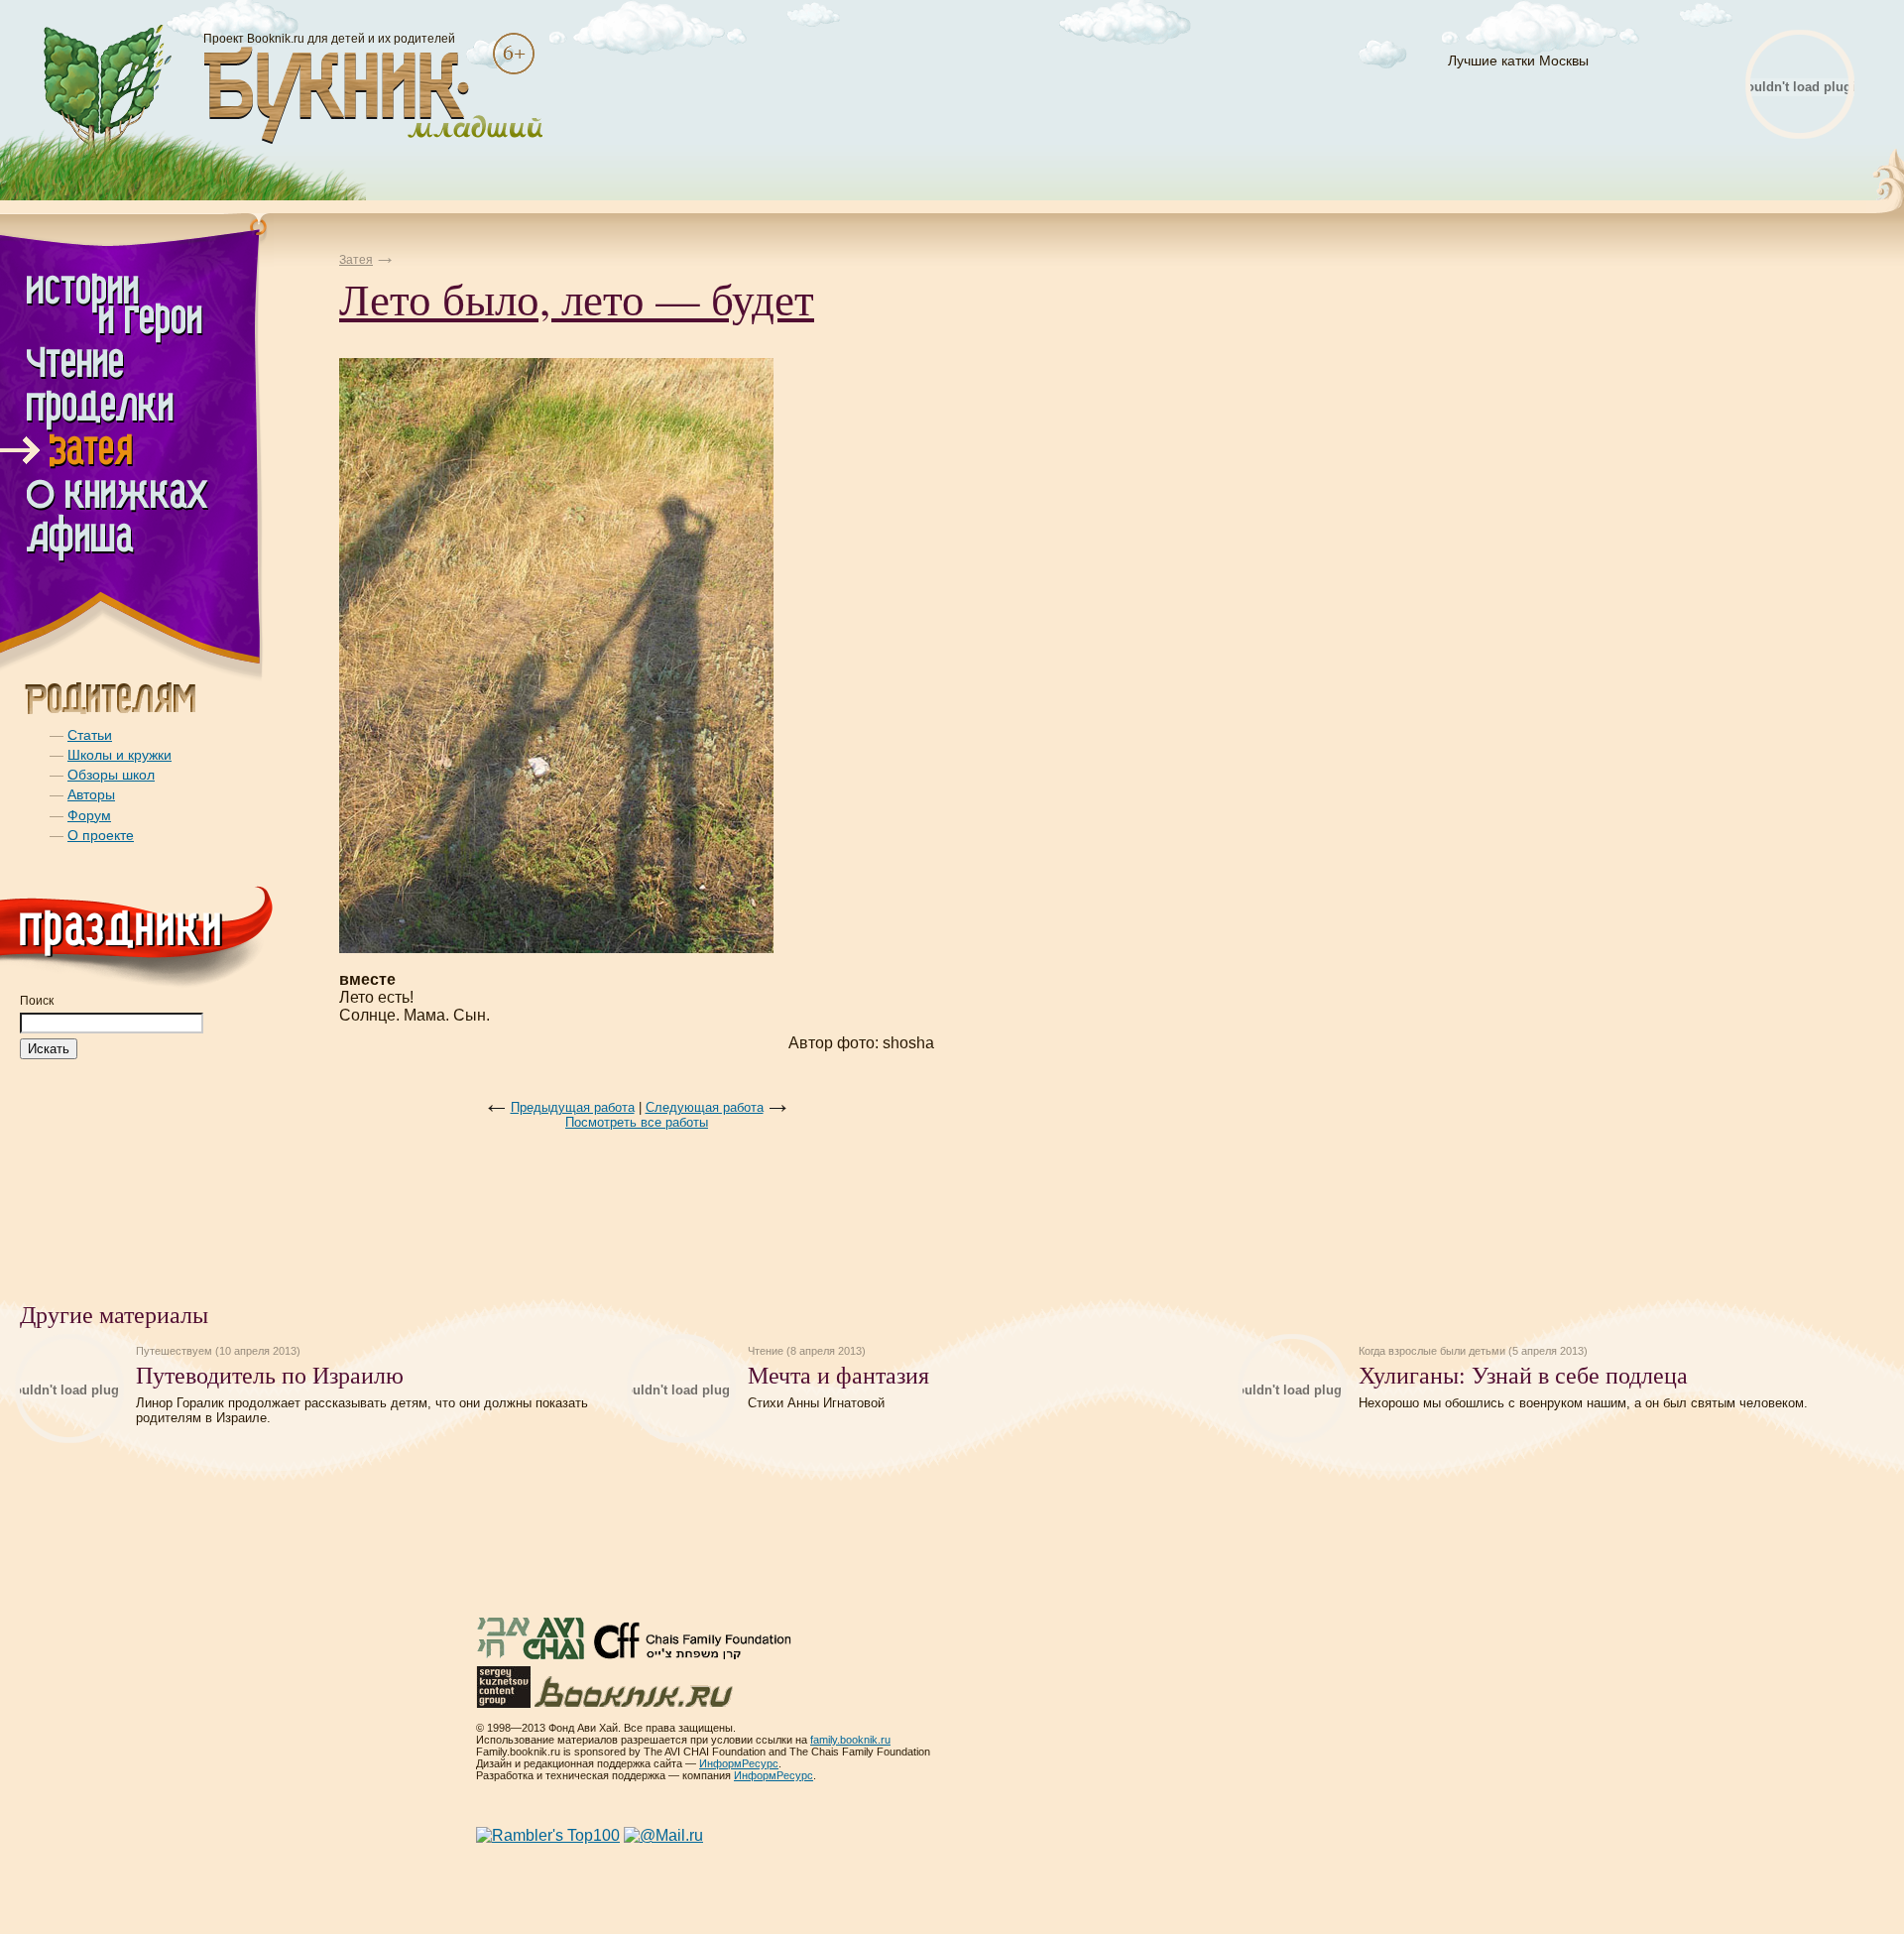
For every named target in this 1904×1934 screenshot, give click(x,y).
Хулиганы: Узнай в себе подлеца (1523, 1375)
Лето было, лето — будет (577, 299)
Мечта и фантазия (838, 1375)
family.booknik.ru (850, 1740)
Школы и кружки (119, 755)
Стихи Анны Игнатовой (816, 1403)
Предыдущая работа (573, 1107)
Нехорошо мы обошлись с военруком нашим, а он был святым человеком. (1583, 1403)
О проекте (101, 835)
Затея (356, 260)
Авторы (91, 794)
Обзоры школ (111, 775)
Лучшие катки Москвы (1518, 60)
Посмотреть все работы (637, 1122)
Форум (89, 815)
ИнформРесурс (739, 1763)
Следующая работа (705, 1107)
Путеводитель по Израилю (270, 1375)
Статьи (90, 735)
